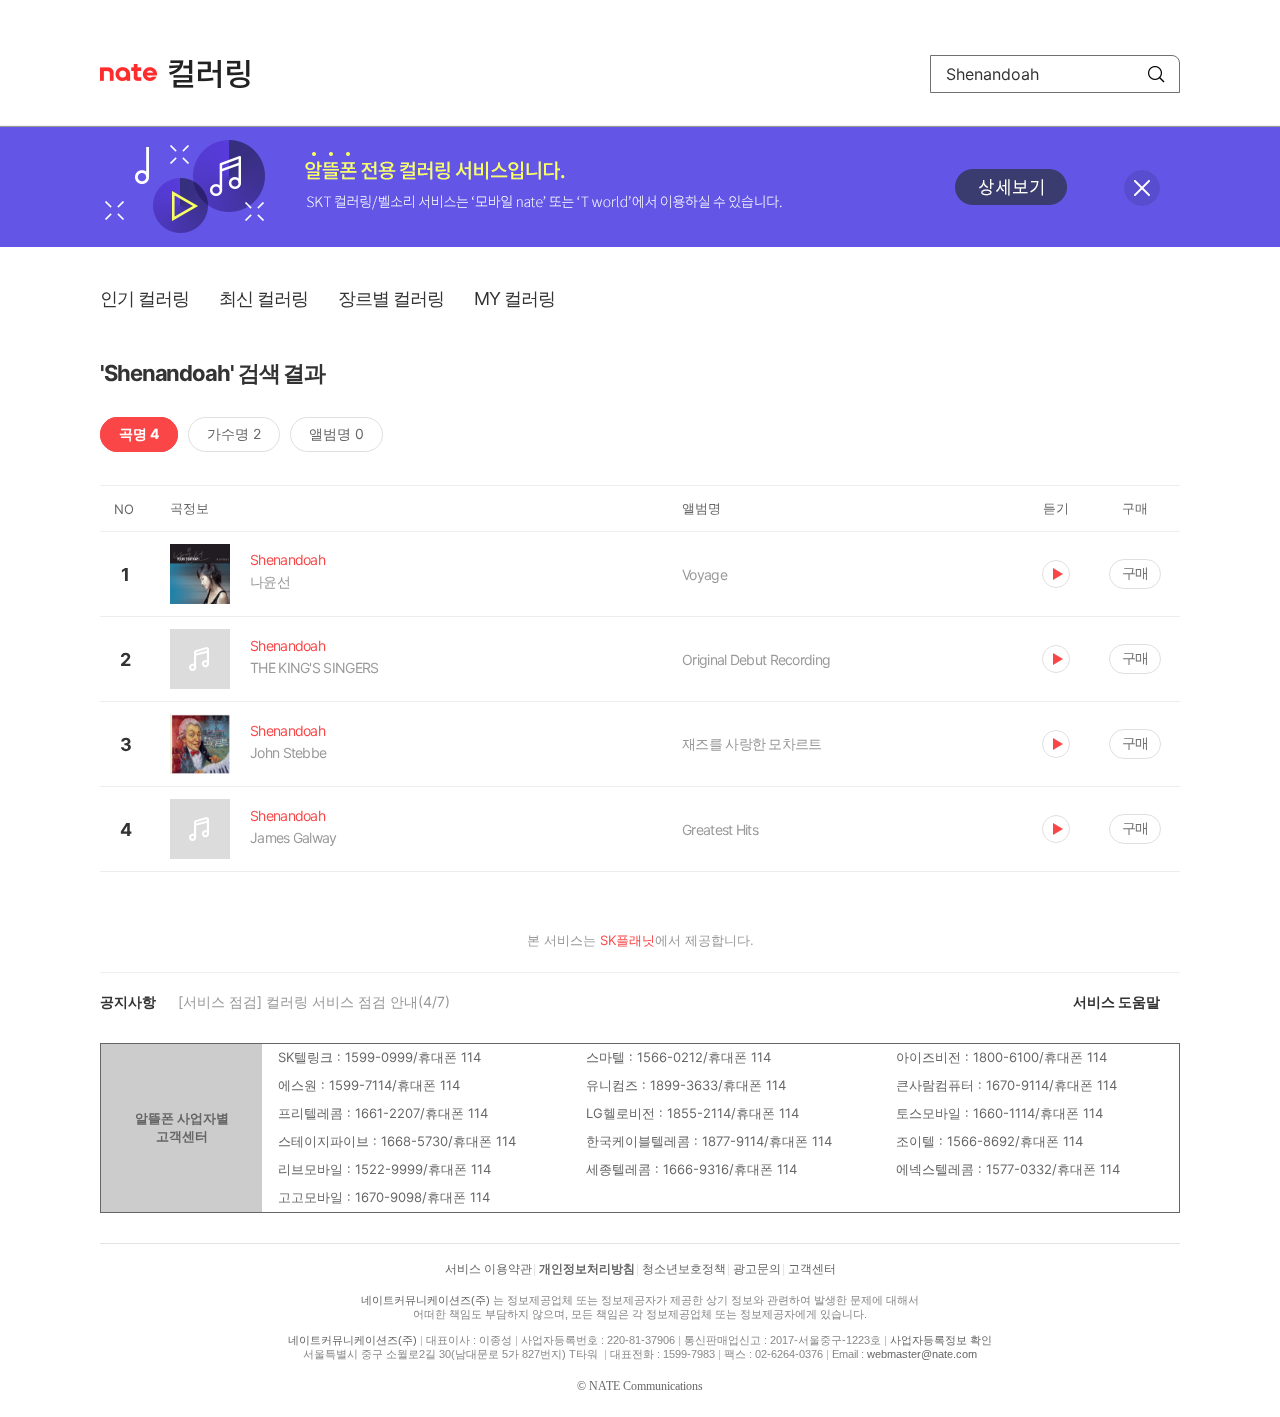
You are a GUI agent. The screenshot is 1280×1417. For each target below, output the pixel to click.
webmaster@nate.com (922, 1354)
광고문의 (757, 1269)
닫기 (1142, 188)
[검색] (1156, 74)
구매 (1135, 572)
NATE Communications (646, 1386)
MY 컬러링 (514, 298)
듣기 (1056, 574)
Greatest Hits (720, 829)
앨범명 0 (336, 433)
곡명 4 (139, 433)
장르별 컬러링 (391, 298)
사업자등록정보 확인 (941, 1340)
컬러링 (219, 74)
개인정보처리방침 (587, 1269)
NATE (128, 72)
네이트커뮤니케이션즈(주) (425, 1300)
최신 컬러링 (263, 298)
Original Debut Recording (756, 659)
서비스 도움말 (1116, 1001)
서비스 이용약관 (488, 1269)
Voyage (704, 574)
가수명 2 (234, 433)
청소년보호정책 (684, 1269)
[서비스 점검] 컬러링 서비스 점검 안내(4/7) (314, 1001)
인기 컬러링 (144, 298)
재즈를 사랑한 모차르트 (752, 743)
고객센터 (812, 1269)
